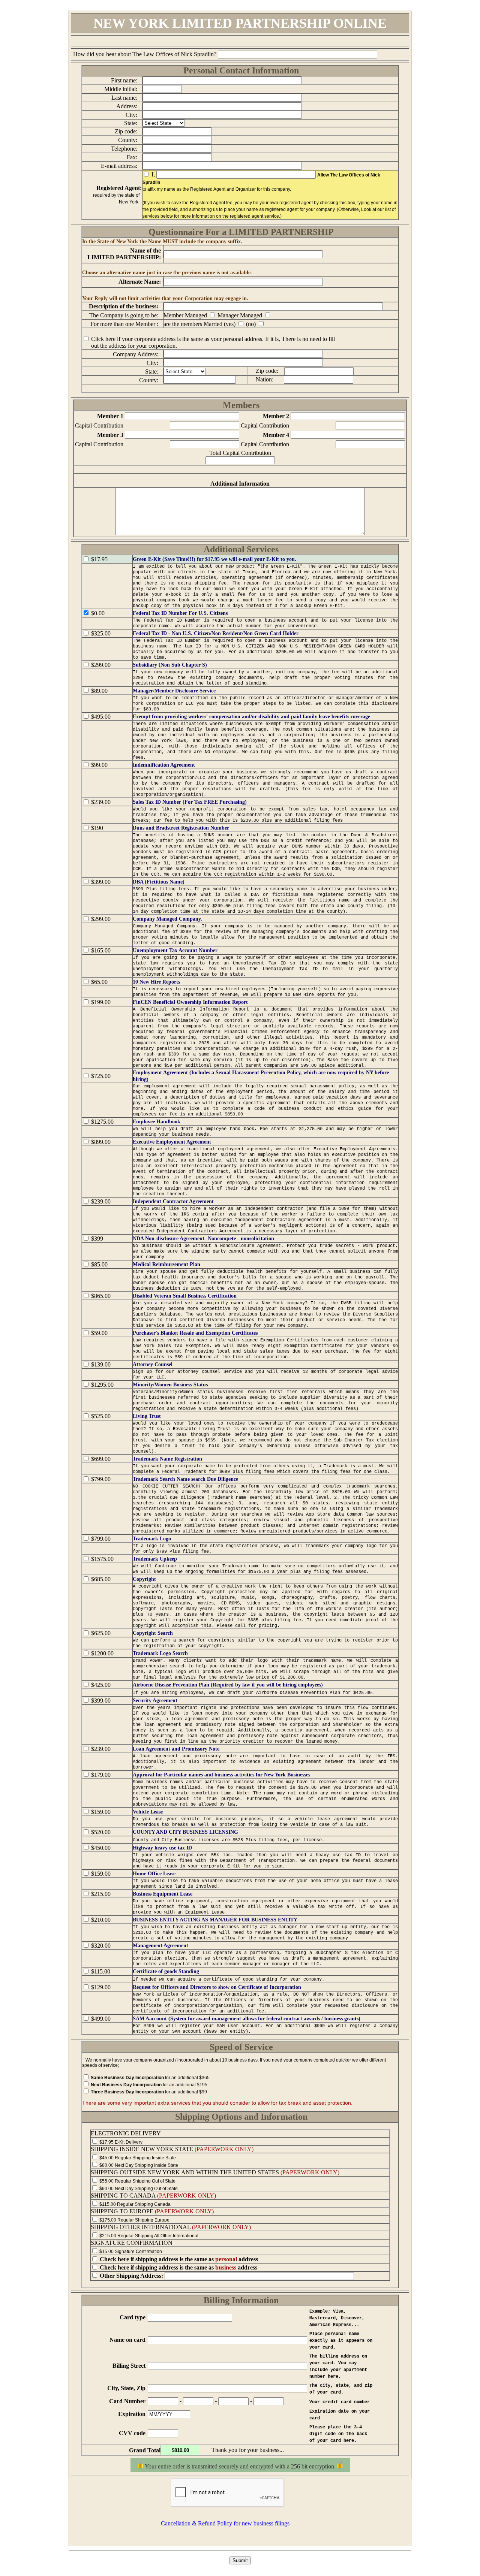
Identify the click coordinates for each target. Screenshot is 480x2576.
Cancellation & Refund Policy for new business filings (225, 2523)
